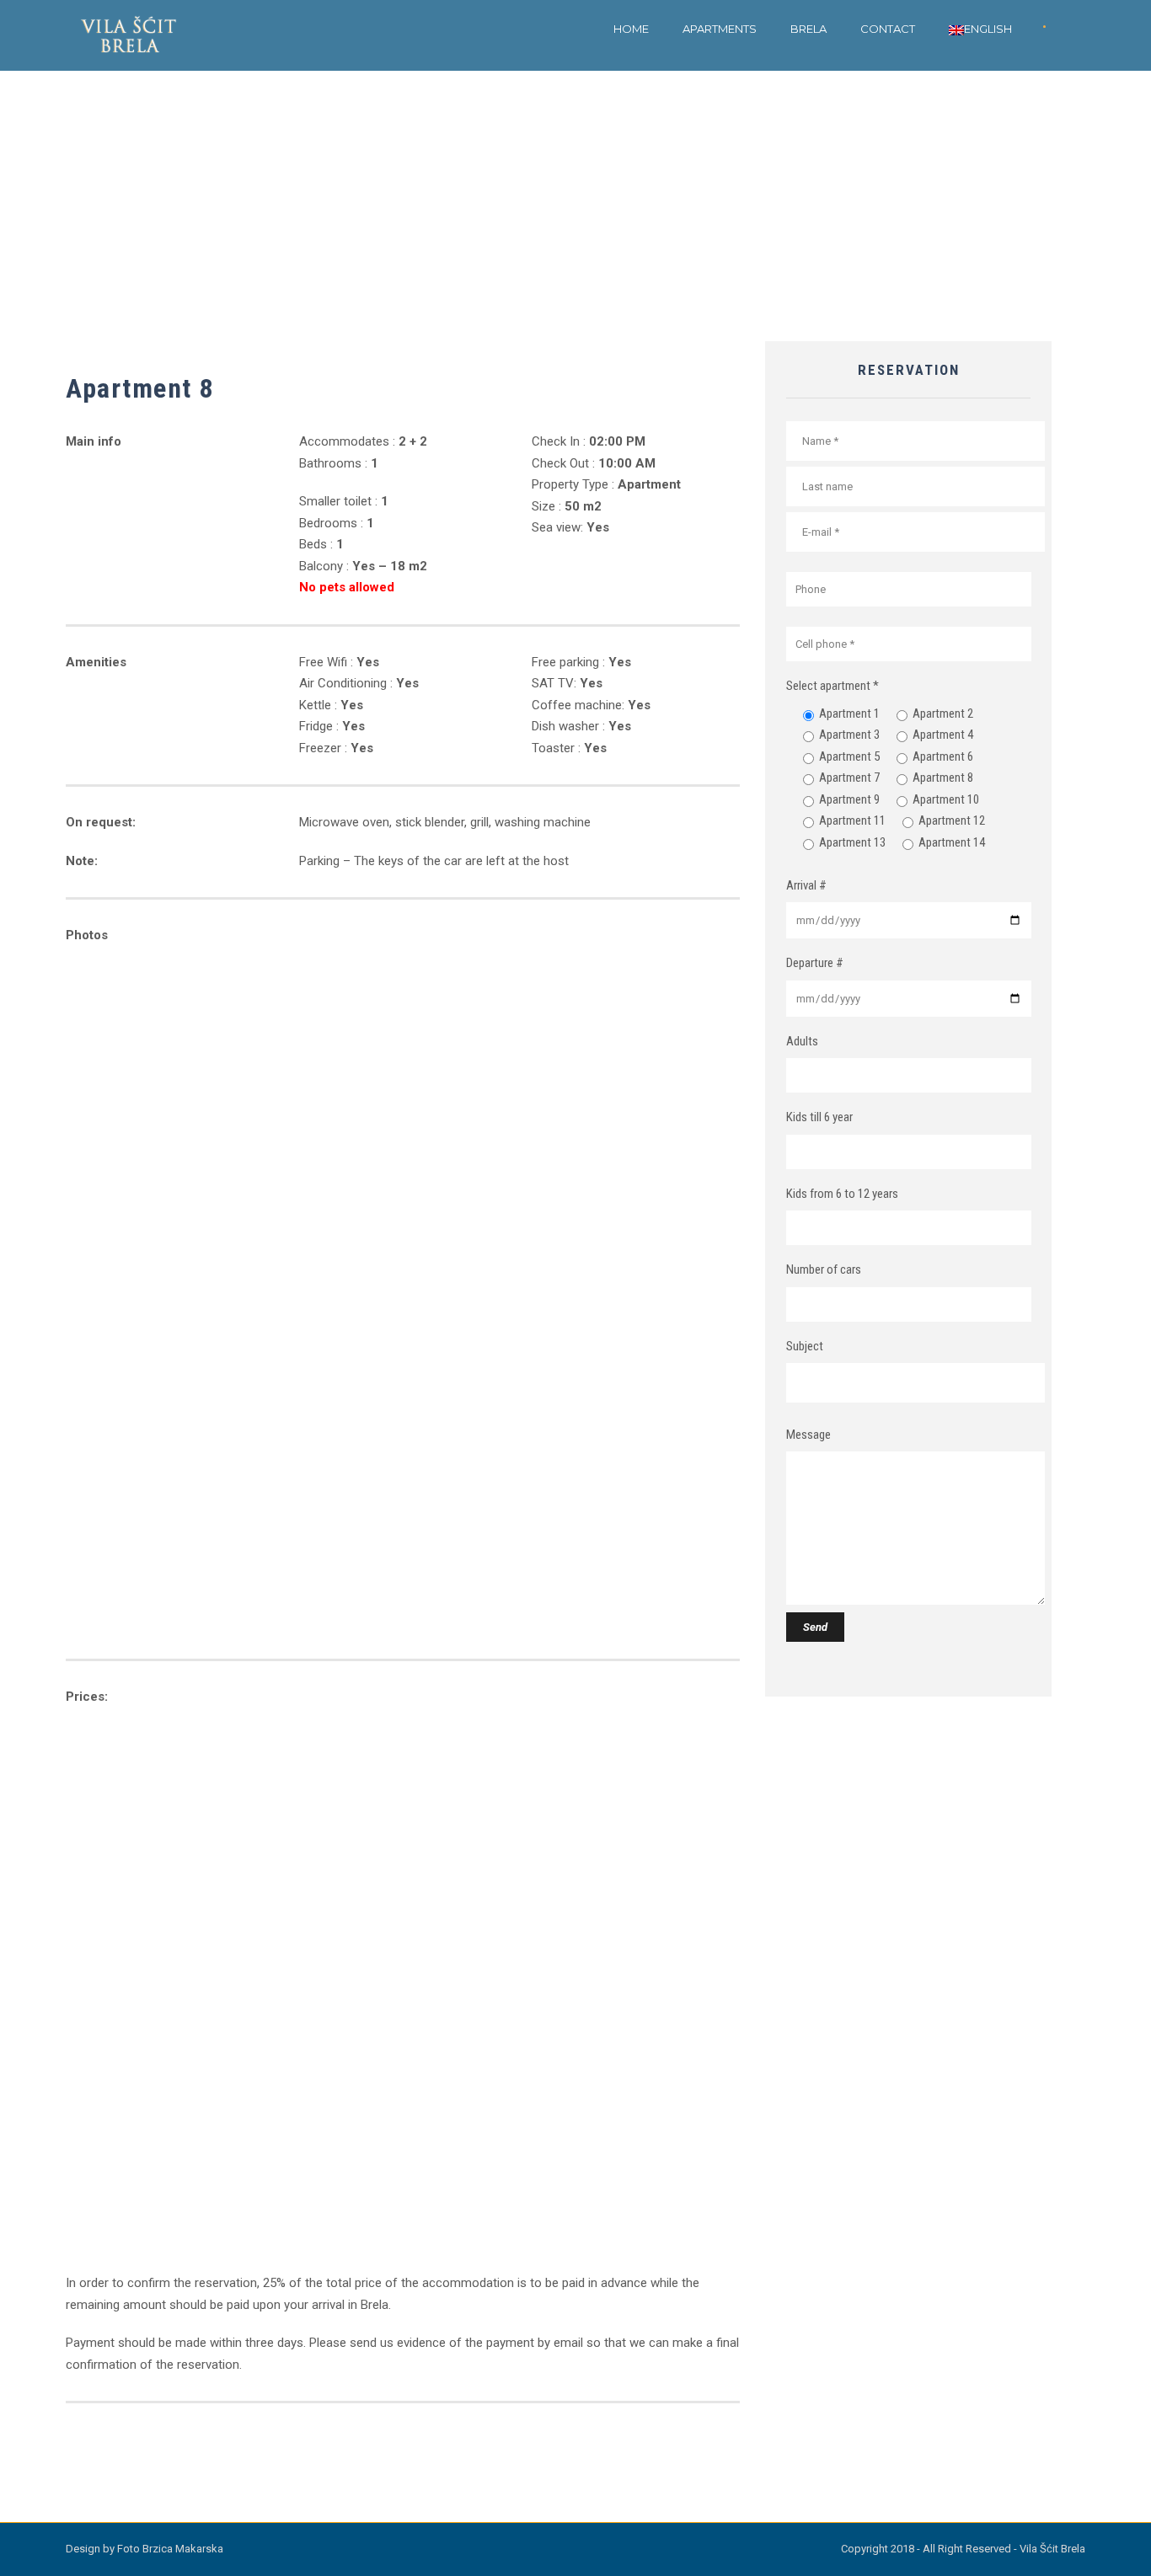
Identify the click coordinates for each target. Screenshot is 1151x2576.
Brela (808, 29)
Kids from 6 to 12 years (842, 1194)
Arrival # (806, 885)
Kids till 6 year (819, 1117)
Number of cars (824, 1269)
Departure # (815, 963)
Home (631, 29)
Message (808, 1435)
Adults (802, 1041)
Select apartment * (832, 686)
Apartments (720, 29)
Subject (805, 1346)
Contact (888, 29)
